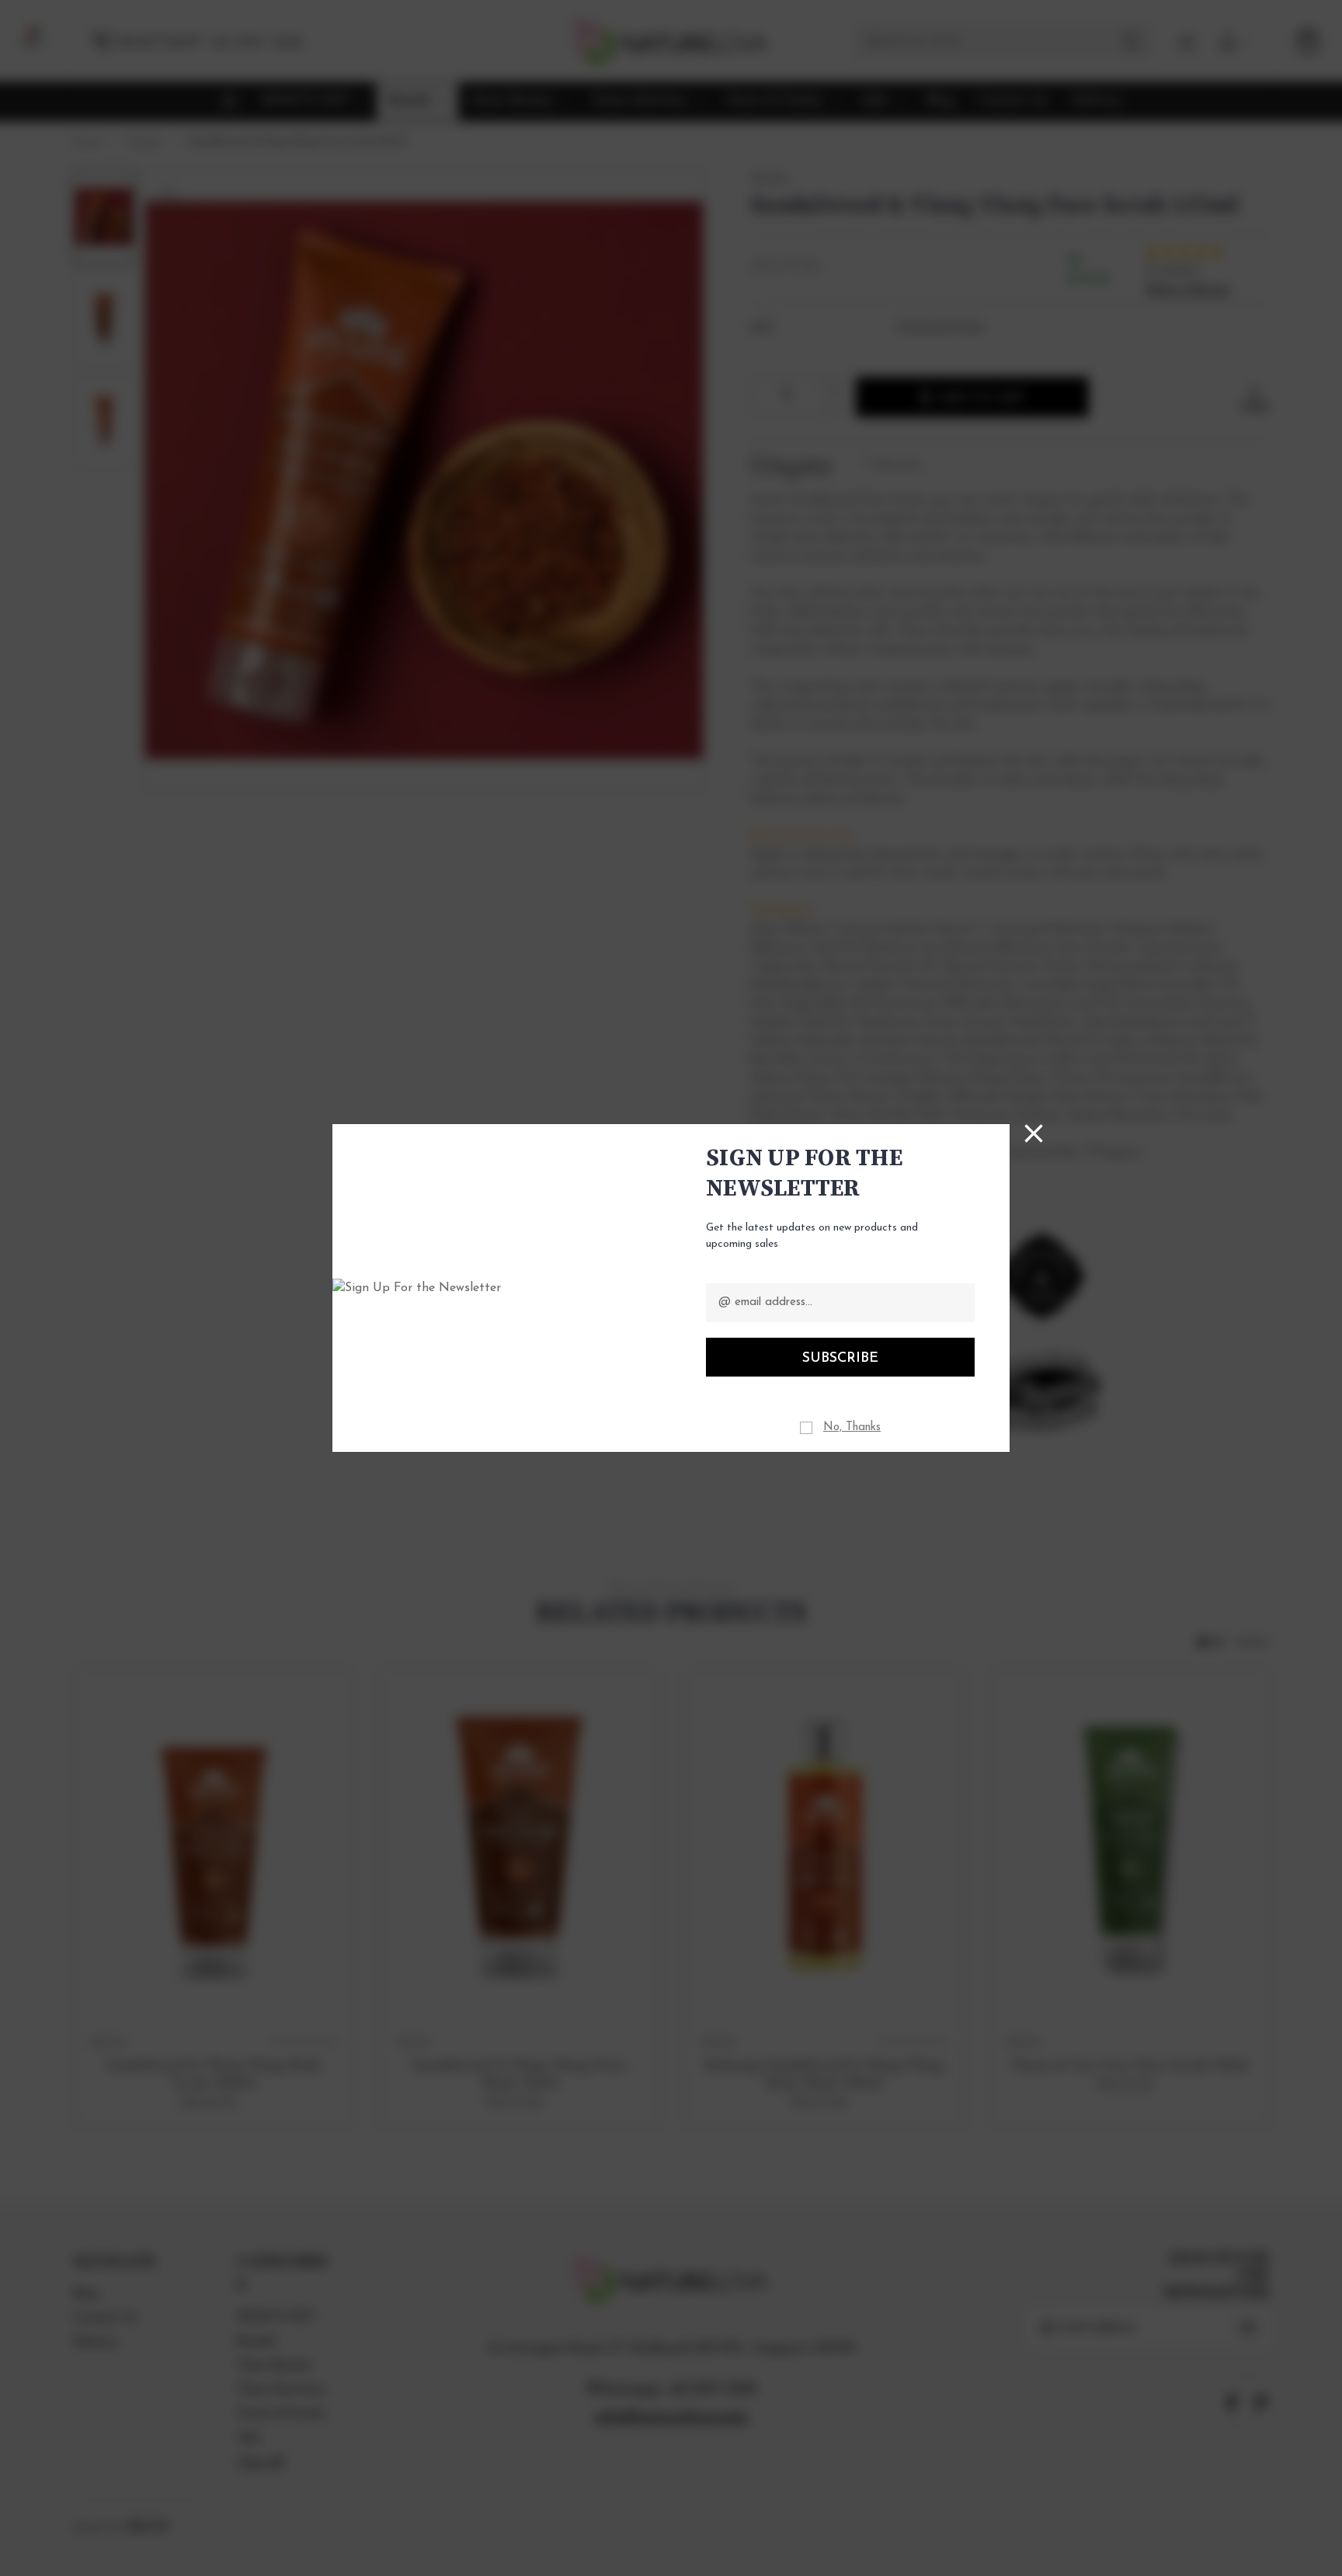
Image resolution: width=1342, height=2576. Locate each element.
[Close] (1034, 1133)
